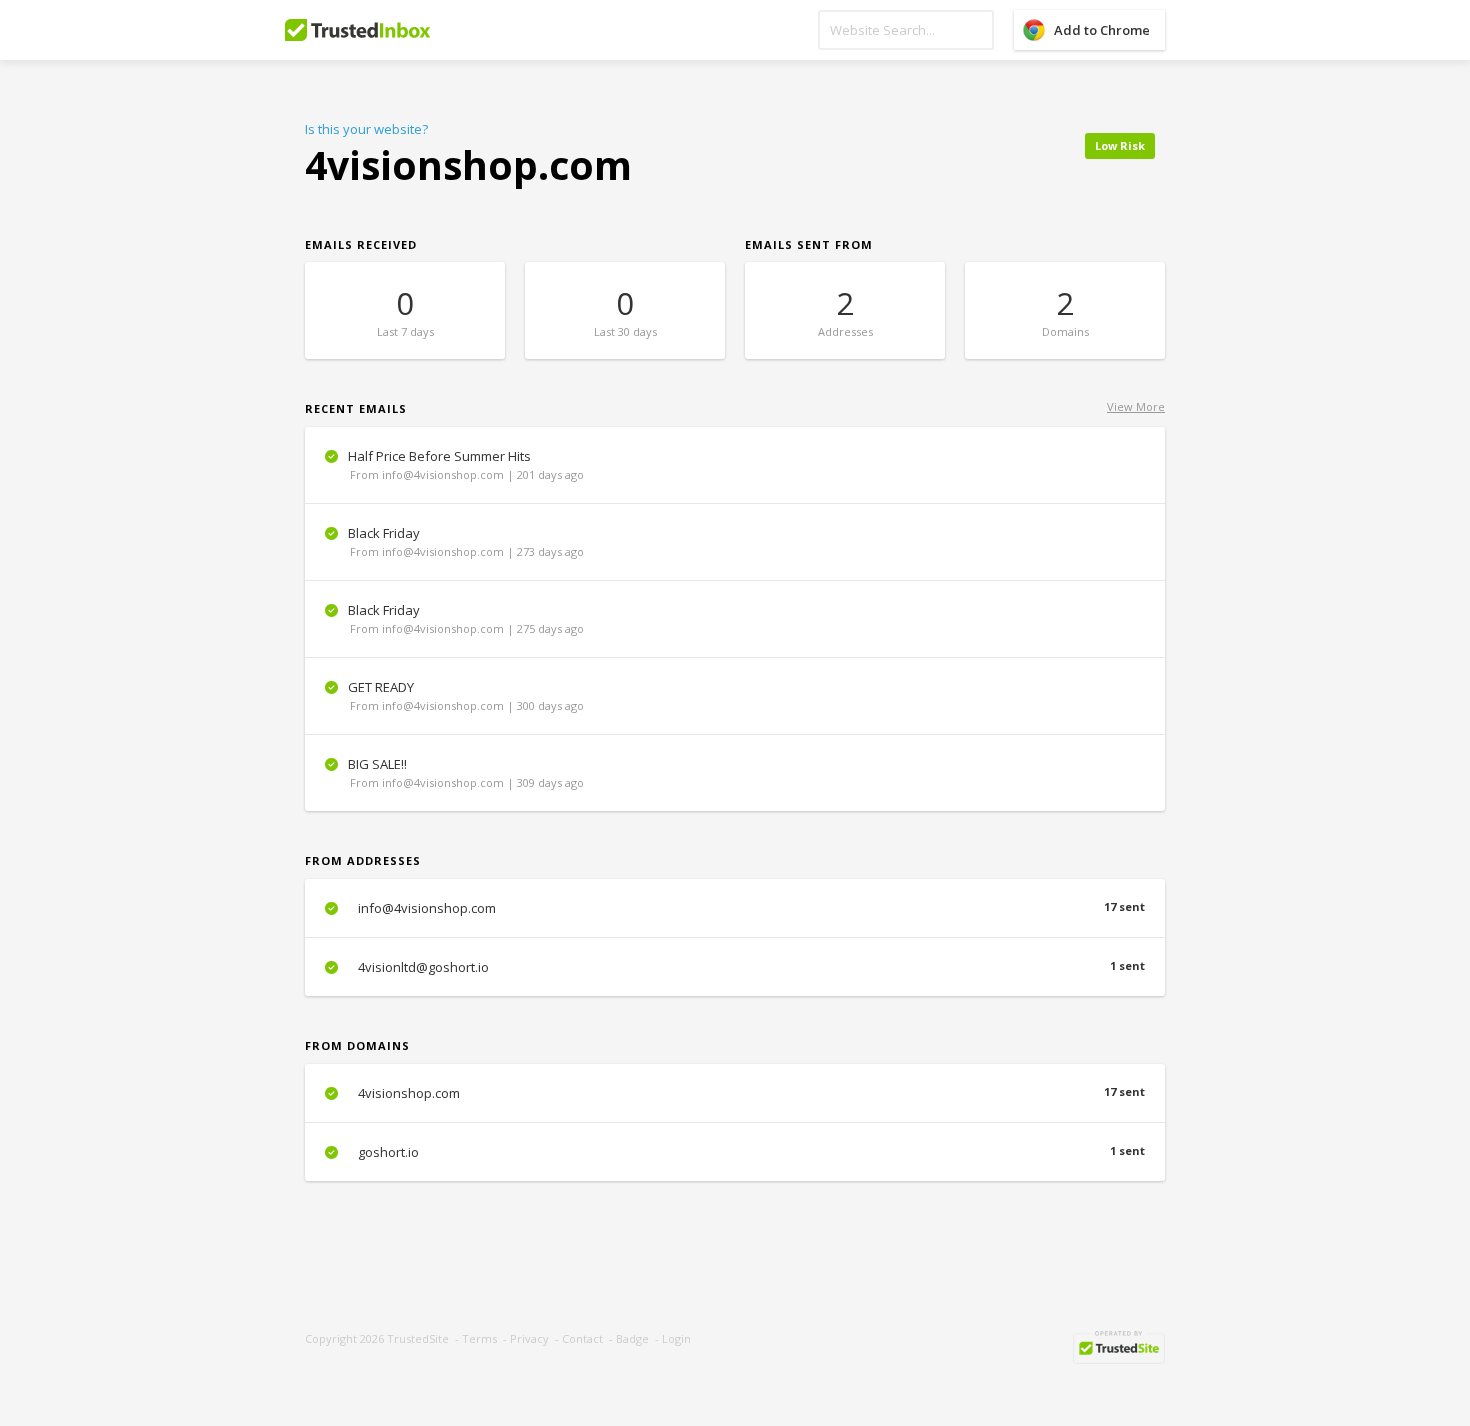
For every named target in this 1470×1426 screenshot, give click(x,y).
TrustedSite (418, 1338)
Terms (479, 1338)
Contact (582, 1338)
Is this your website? (366, 129)
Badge (632, 1338)
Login (676, 1338)
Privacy (529, 1338)
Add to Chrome (1102, 30)
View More (1136, 406)
